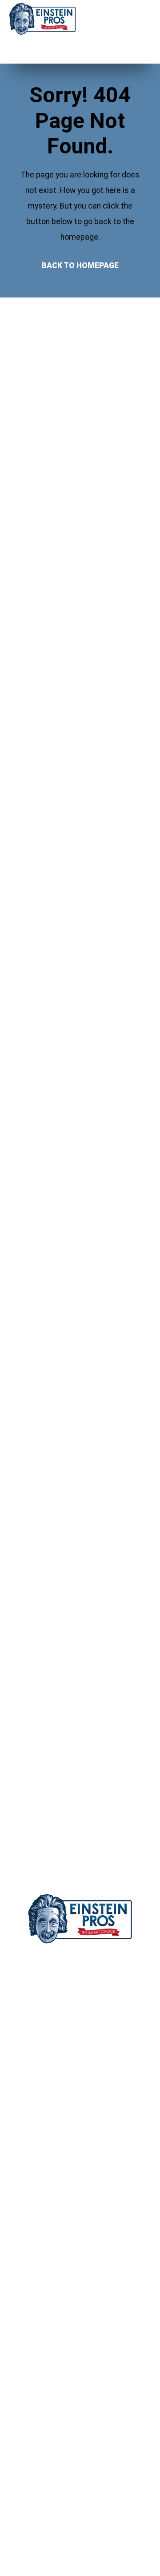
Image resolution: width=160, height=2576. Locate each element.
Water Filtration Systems (60, 2356)
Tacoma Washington (80, 2105)
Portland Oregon (80, 2043)
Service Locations (49, 2222)
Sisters (32, 2509)
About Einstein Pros (51, 2189)
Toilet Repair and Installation (65, 2340)
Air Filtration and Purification (64, 2389)
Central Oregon (80, 1981)
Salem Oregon (80, 2012)
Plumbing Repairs (47, 2323)
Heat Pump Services (53, 2438)
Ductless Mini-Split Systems (65, 2405)
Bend (28, 2476)
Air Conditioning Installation (63, 2373)
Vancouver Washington (80, 2074)
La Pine (32, 2526)
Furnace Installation (51, 2422)
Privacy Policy (43, 2238)
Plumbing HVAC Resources (62, 2205)
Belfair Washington (80, 2136)
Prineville (35, 2558)
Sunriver (33, 2542)
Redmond (35, 2493)
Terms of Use (42, 2255)
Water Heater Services (56, 2307)
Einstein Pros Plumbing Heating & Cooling (80, 1960)
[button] (133, 20)
